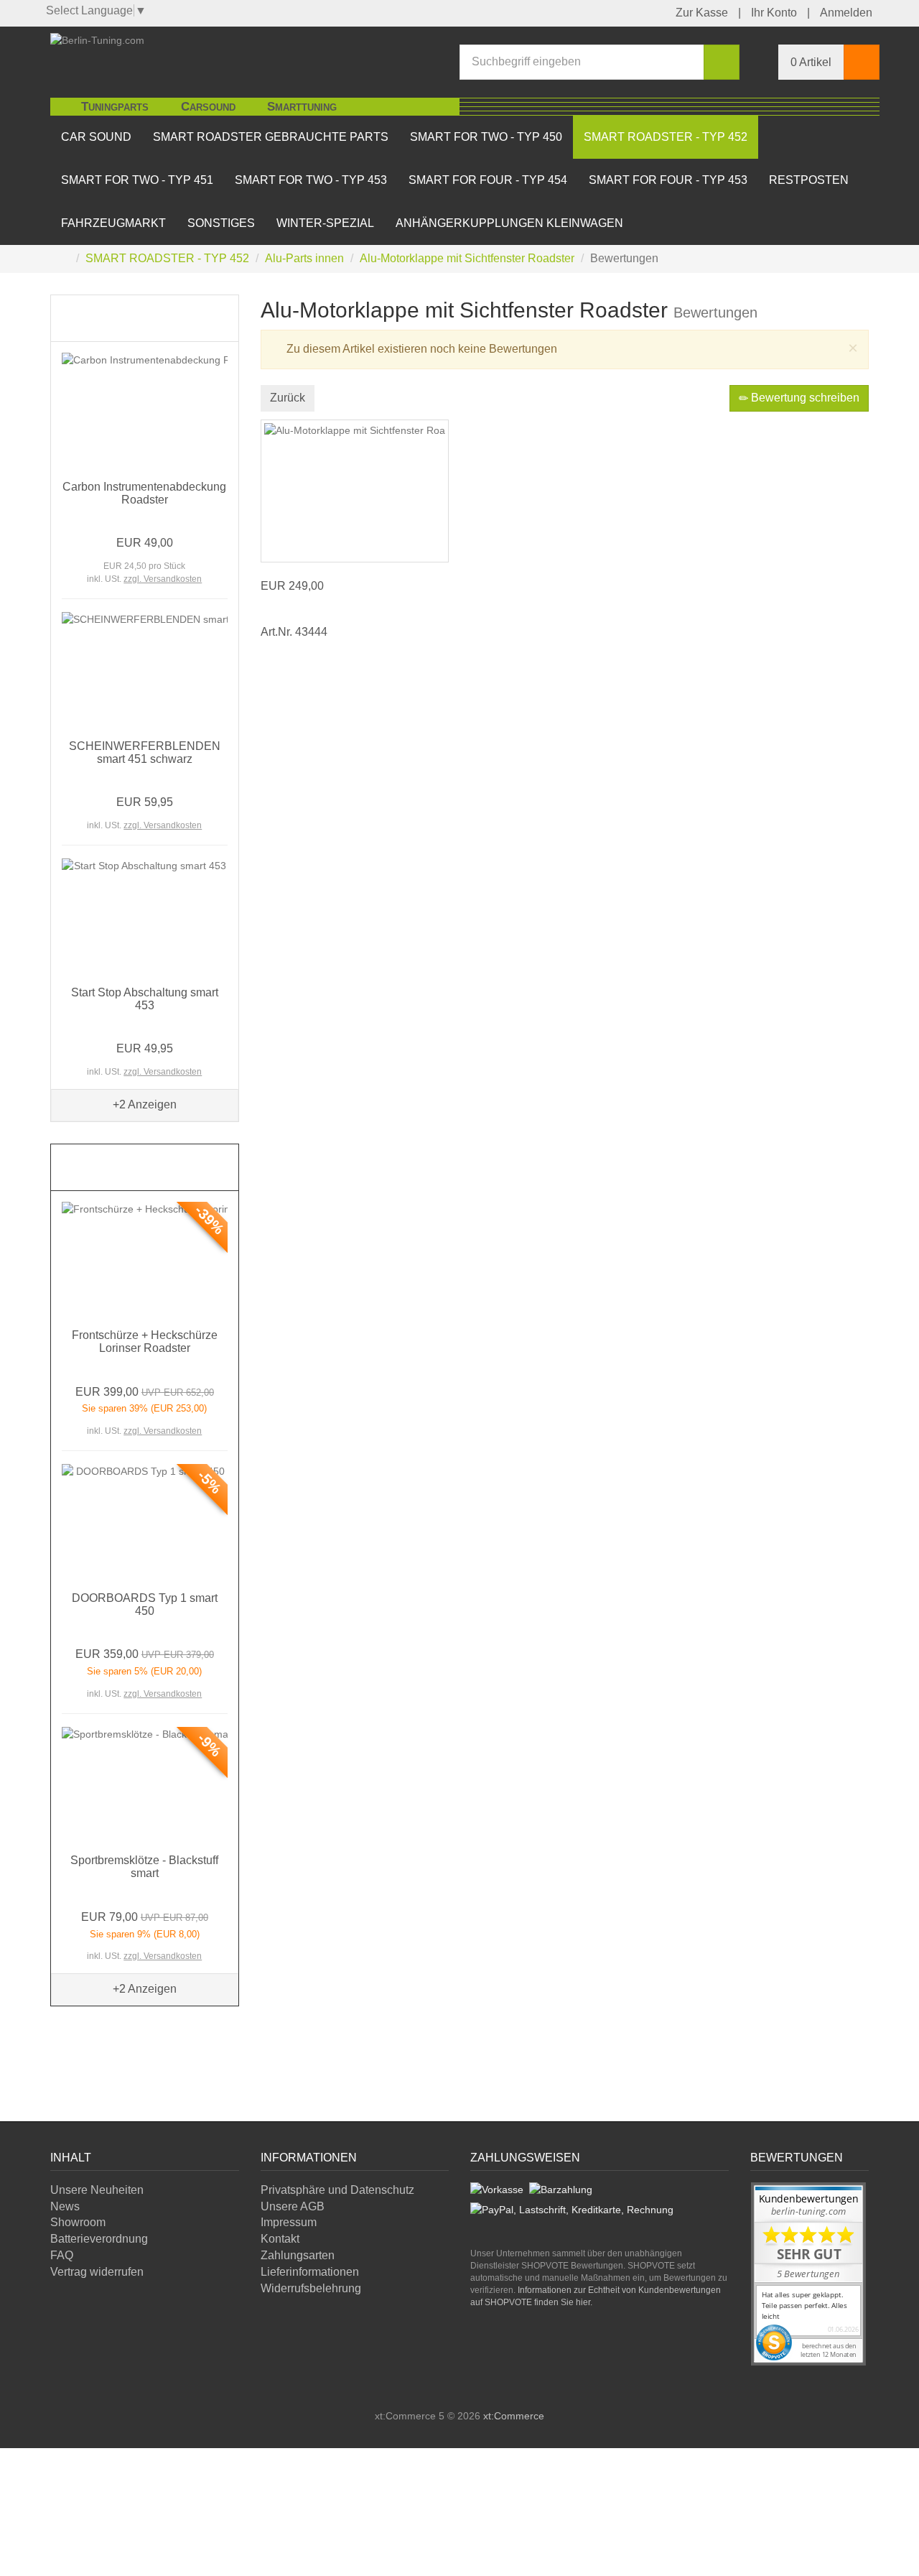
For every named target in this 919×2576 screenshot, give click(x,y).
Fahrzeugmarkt (113, 223)
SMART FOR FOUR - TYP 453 (668, 180)
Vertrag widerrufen (97, 2272)
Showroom (78, 2222)
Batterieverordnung (99, 2239)
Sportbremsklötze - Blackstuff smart (144, 1867)
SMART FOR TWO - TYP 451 (137, 180)
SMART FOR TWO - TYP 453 (311, 180)
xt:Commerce (514, 2416)
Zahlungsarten (298, 2255)
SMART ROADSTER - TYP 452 (666, 137)
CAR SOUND (96, 137)
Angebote (98, 1167)
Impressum (289, 2222)
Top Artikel (103, 318)
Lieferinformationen (310, 2272)
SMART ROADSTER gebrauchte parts (271, 137)
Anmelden (846, 13)
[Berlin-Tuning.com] (97, 39)
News (65, 2206)
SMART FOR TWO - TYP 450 (486, 137)
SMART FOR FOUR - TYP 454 (488, 180)
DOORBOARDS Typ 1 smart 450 (145, 1604)
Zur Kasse (702, 13)
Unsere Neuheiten (97, 2190)
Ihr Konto (774, 13)
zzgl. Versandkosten (163, 579)
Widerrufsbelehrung (311, 2288)
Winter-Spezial (325, 223)
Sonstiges (221, 223)
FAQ (62, 2255)
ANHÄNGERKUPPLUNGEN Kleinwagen (509, 223)
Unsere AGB (293, 2206)
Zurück (288, 398)
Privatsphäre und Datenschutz (337, 2190)
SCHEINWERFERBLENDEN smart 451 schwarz (145, 752)
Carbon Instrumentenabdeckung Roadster (144, 493)
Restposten (809, 180)
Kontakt (280, 2239)
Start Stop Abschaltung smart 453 (145, 999)
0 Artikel (811, 62)
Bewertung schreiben (804, 398)
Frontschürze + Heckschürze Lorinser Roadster (145, 1342)
